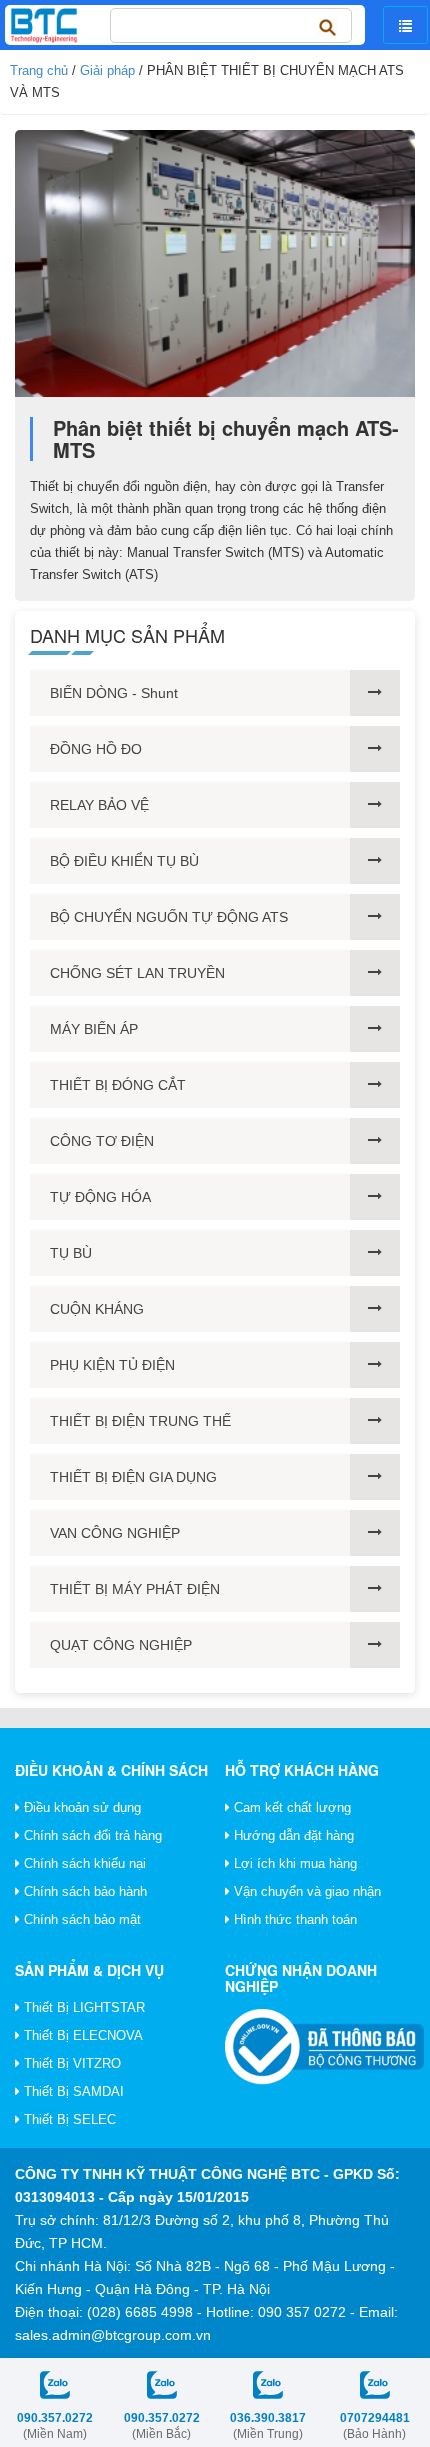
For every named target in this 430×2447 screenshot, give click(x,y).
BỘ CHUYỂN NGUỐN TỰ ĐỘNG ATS (169, 917)
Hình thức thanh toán (293, 1919)
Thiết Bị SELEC (68, 2119)
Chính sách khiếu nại (83, 1863)
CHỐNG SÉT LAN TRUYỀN (137, 973)
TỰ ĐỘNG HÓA (100, 1197)
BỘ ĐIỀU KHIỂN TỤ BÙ (124, 861)
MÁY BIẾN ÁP (94, 1029)
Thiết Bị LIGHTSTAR (82, 2007)
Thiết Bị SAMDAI (72, 2091)
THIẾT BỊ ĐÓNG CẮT (118, 1085)
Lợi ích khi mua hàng (293, 1863)
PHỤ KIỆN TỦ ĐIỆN (112, 1365)
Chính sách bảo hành (83, 1891)
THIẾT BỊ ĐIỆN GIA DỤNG (133, 1477)
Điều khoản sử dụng (80, 1807)
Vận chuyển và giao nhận (305, 1891)
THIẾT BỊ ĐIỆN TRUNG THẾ (140, 1421)
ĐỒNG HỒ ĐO (96, 749)
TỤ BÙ (71, 1253)
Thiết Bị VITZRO (70, 2063)
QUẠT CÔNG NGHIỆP (121, 1645)
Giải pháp (107, 70)
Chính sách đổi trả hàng (91, 1835)
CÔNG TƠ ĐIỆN (102, 1141)
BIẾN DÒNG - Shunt (114, 693)
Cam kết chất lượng (290, 1807)
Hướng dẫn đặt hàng (292, 1835)
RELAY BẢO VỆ (99, 805)
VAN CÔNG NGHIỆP (115, 1533)
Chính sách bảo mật (80, 1919)
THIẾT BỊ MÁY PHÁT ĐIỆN (135, 1589)
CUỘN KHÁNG (97, 1309)
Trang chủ (39, 70)
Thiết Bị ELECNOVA (81, 2035)
